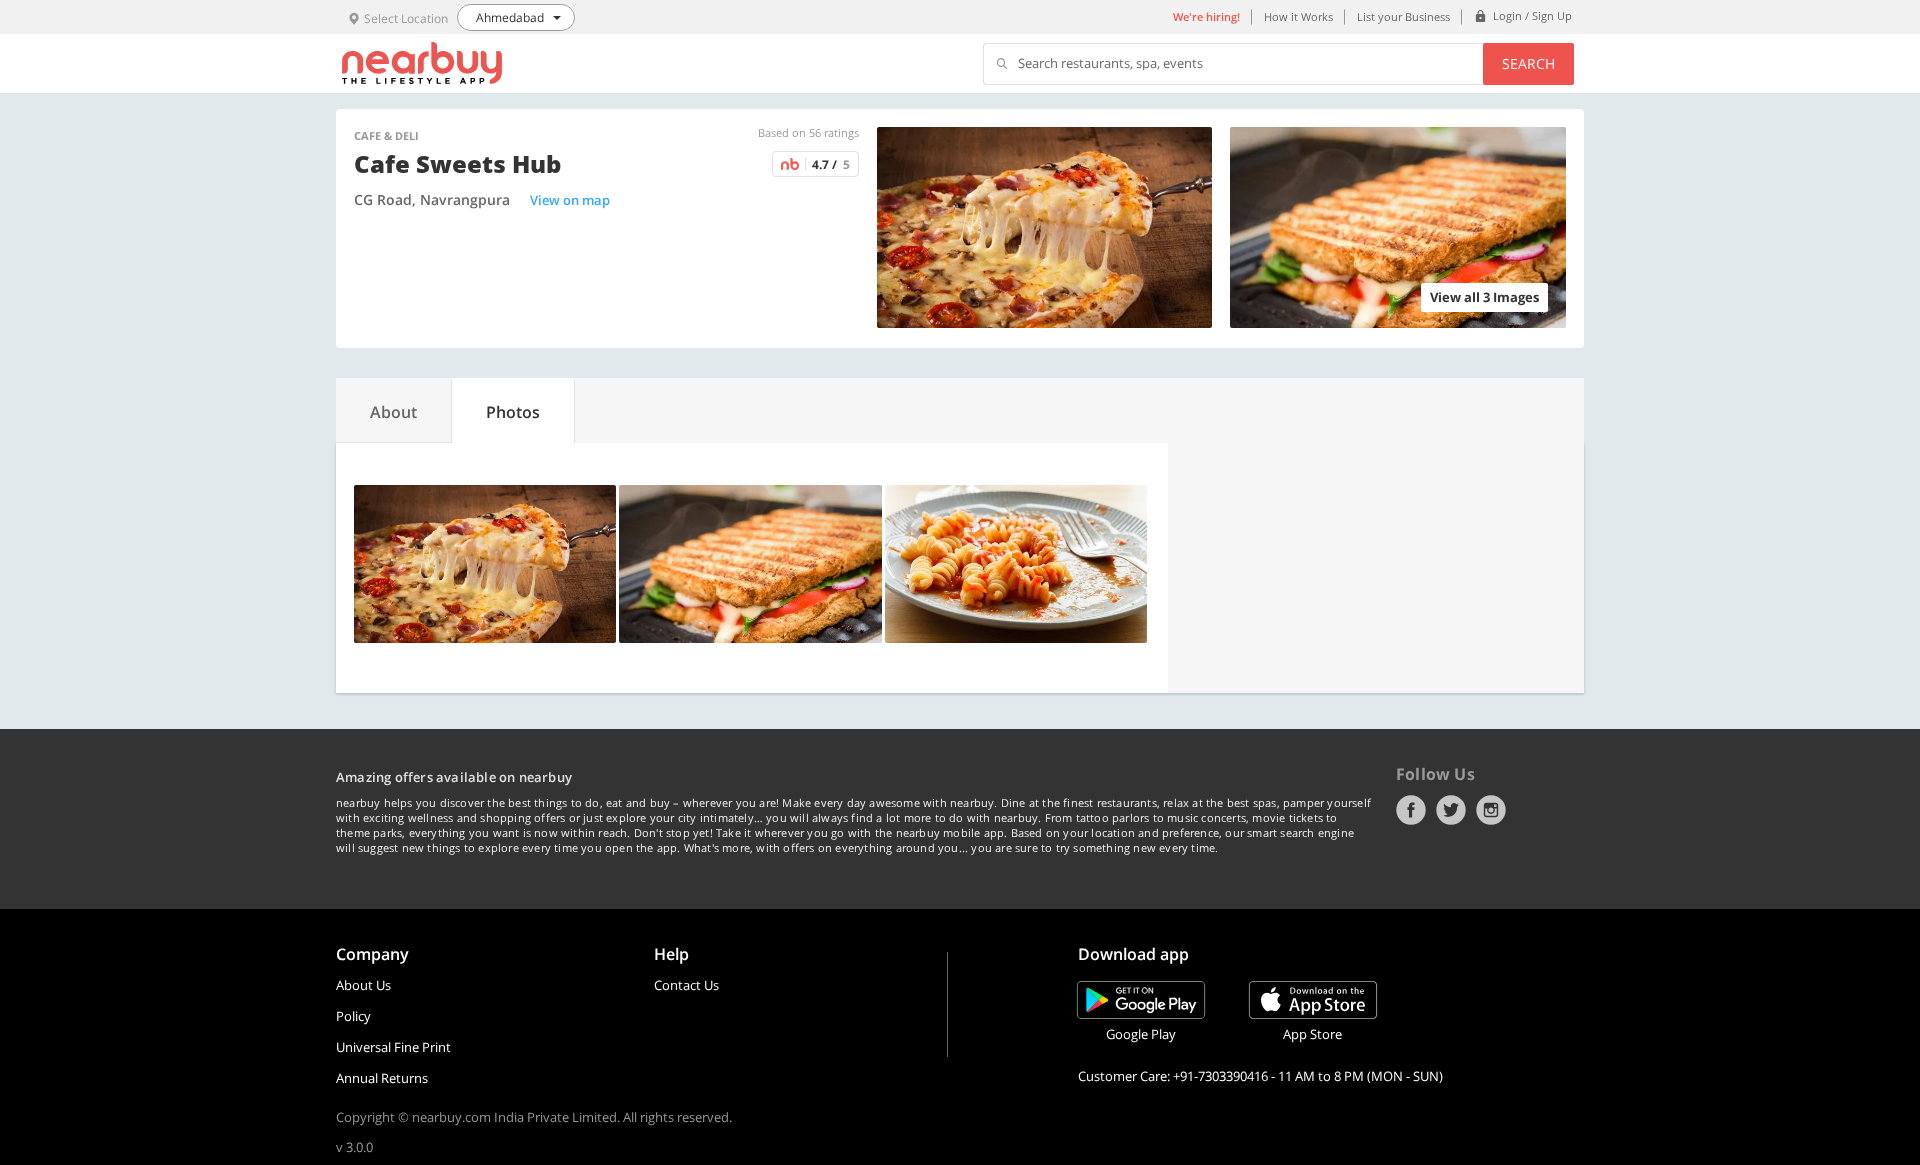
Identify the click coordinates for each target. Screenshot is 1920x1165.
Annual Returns (382, 1078)
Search (1528, 63)
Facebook (1411, 810)
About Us (363, 985)
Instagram (1491, 810)
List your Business (1403, 16)
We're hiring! (1206, 16)
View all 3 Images (1484, 297)
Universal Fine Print (393, 1047)
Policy (353, 1016)
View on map (570, 200)
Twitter (1451, 810)
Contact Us (686, 985)
